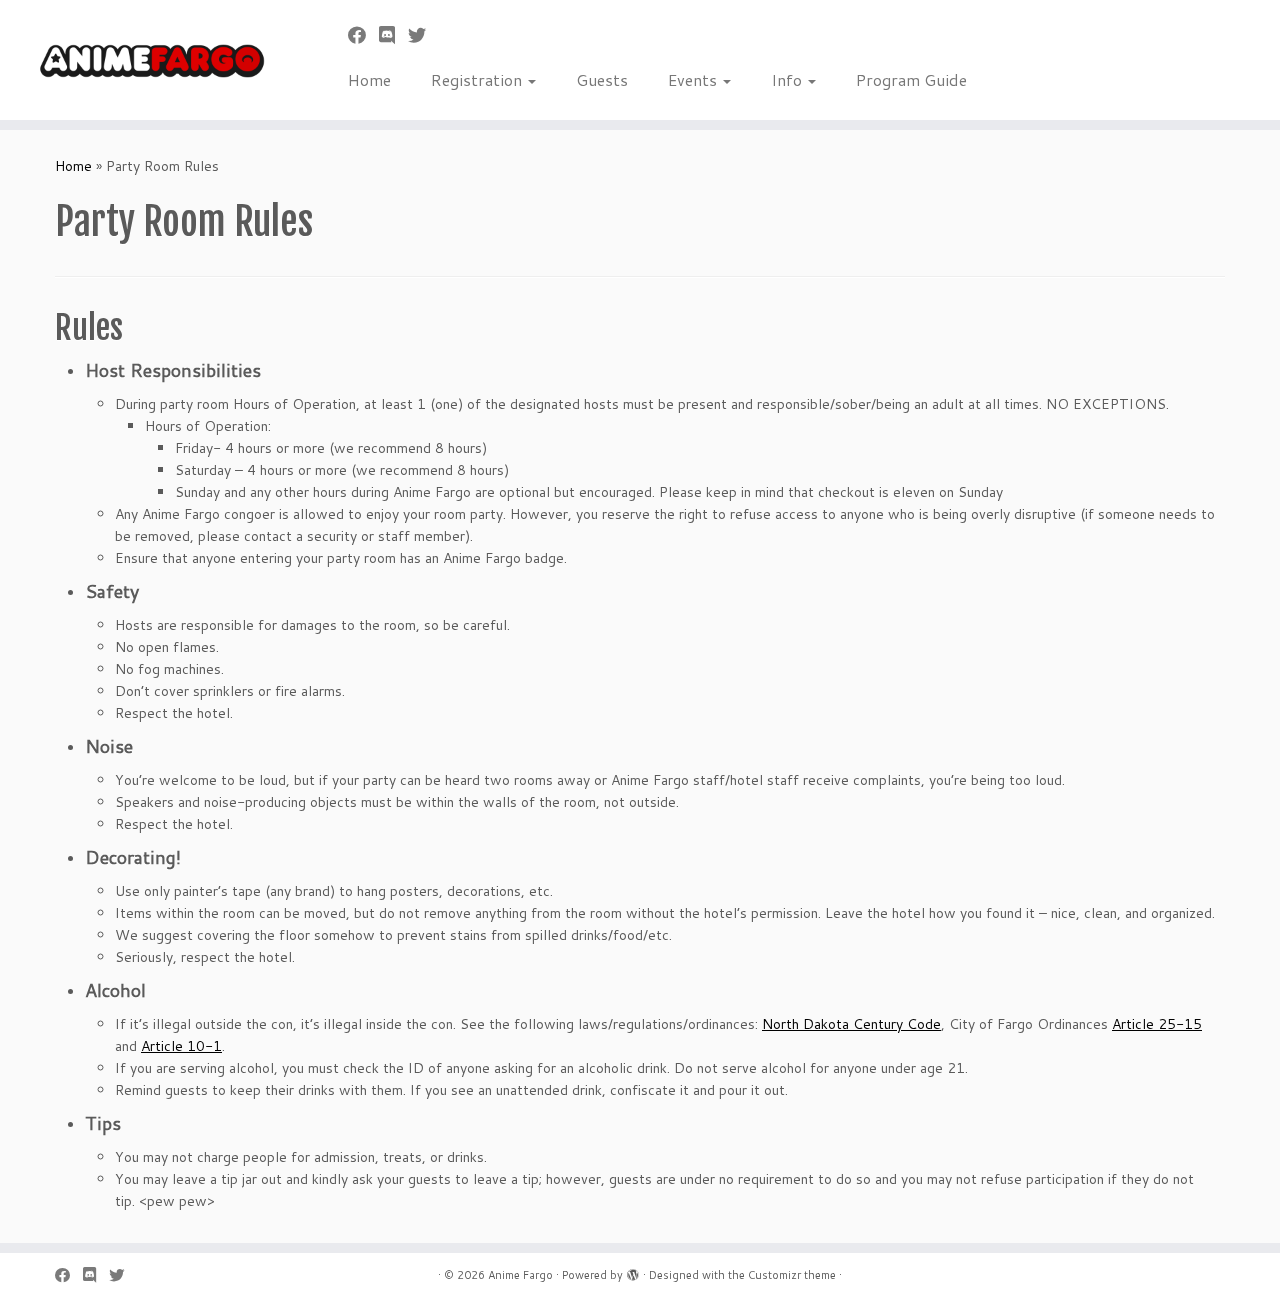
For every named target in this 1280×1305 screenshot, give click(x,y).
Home (369, 79)
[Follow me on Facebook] (363, 35)
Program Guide (911, 79)
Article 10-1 (181, 1046)
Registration (478, 79)
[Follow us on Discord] (393, 35)
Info (788, 79)
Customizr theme (792, 1275)
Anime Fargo (520, 1275)
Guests (602, 79)
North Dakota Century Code (851, 1024)
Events (694, 79)
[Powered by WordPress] (633, 1271)
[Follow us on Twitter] (423, 35)
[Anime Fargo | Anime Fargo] (147, 60)
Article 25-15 (1157, 1024)
